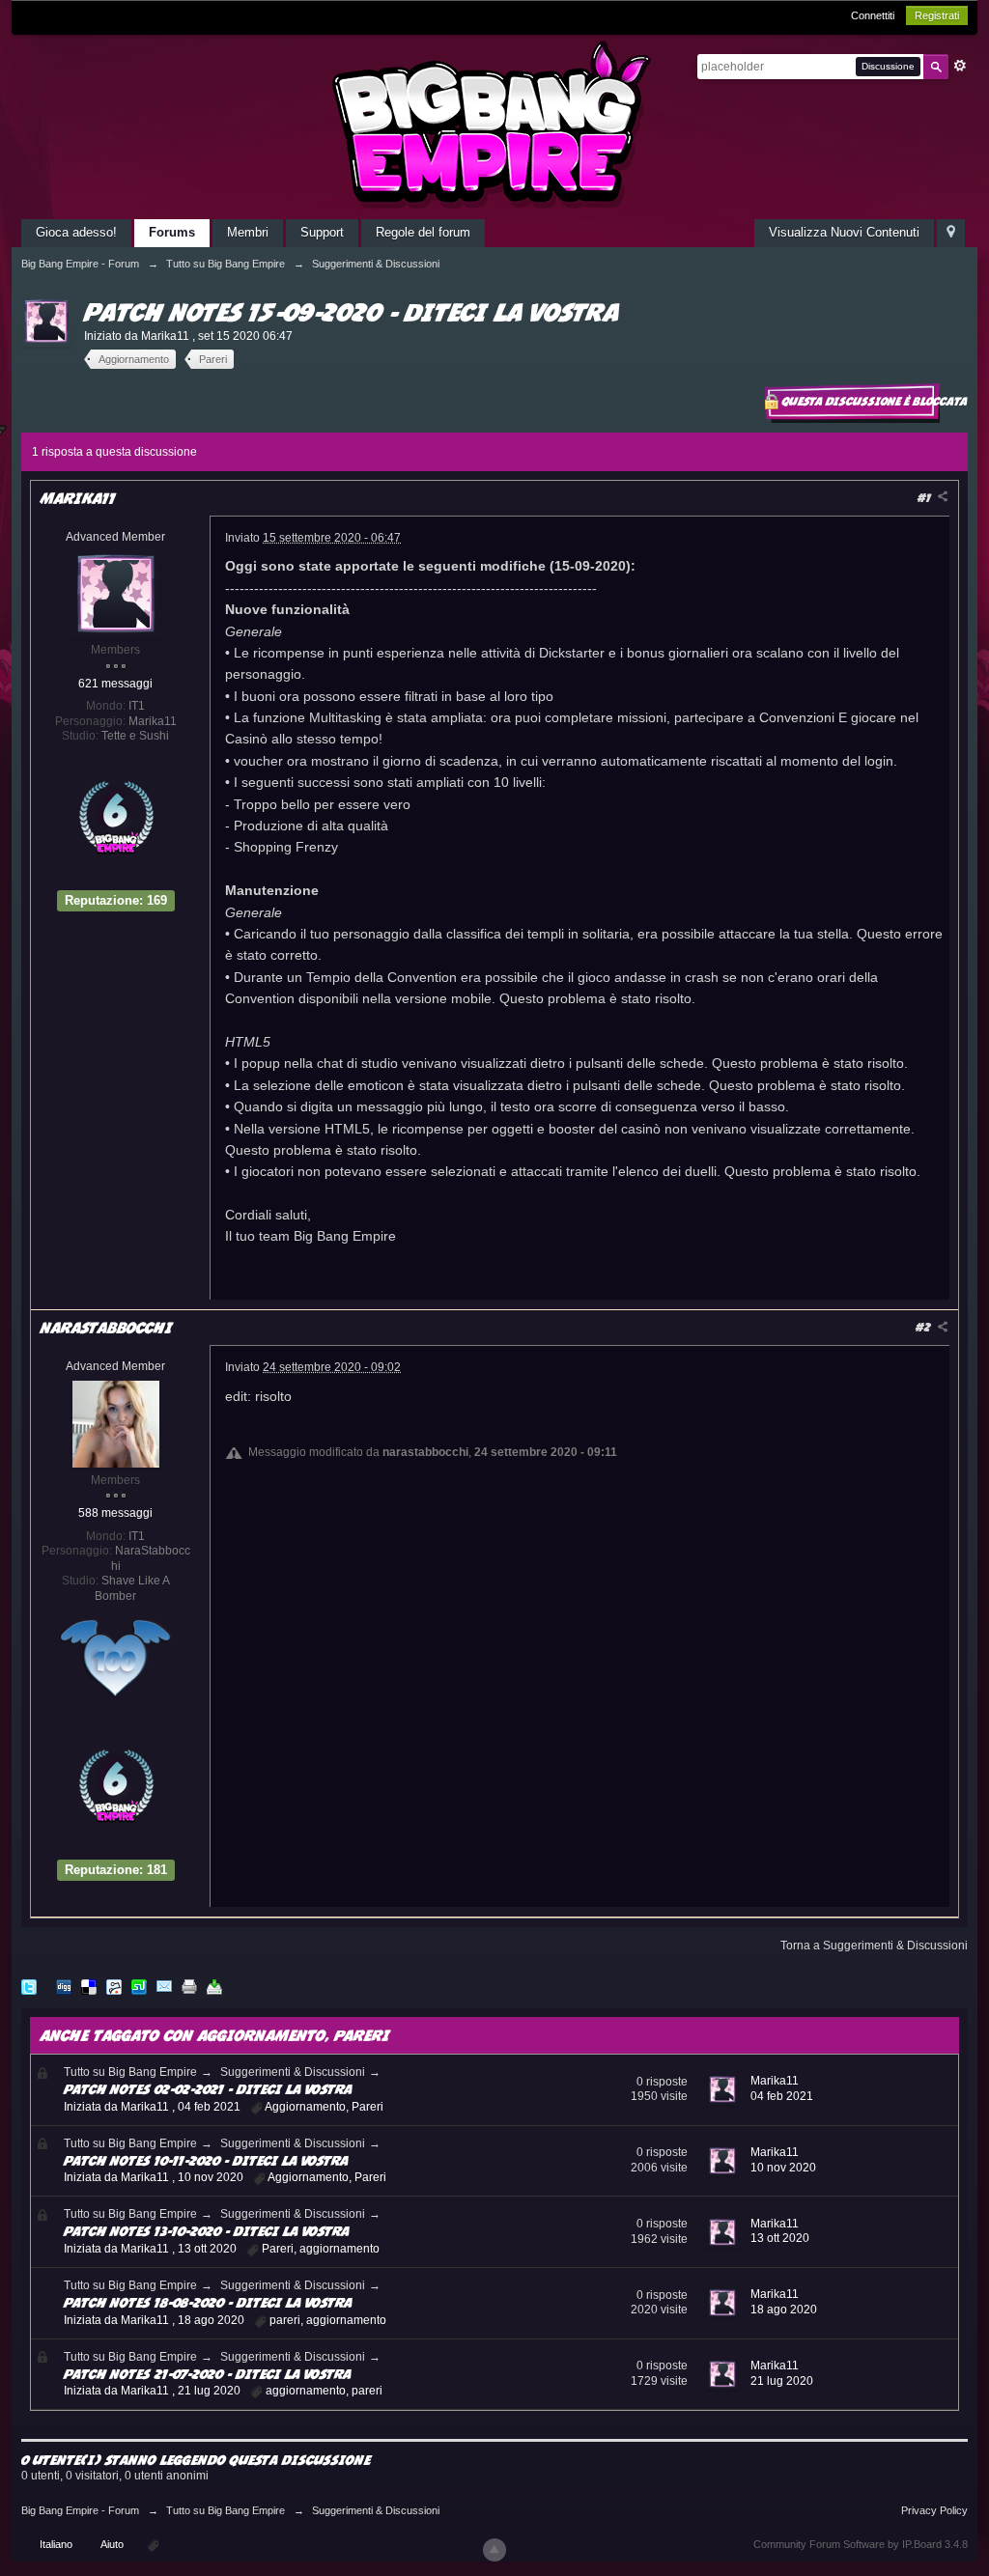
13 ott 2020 (780, 2238)
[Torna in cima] (494, 2550)
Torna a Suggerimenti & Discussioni (874, 1946)
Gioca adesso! (76, 232)
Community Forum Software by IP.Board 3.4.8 (861, 2544)
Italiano (56, 2544)
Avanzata (960, 66)
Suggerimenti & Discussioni (293, 2072)
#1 (926, 498)
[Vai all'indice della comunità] (494, 124)
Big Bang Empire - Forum (80, 2510)
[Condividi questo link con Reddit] (114, 1986)
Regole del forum (423, 232)
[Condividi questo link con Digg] (64, 1986)
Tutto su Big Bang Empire (130, 2072)
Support (322, 232)
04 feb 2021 (782, 2096)
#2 (925, 1327)
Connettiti (873, 15)
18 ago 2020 (784, 2310)
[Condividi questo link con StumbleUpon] (139, 1986)
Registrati (937, 15)
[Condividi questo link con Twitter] (29, 1986)
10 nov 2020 (783, 2168)
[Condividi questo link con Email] (164, 1986)
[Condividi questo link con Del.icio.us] (89, 1986)
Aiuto (113, 2544)
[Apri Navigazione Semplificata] (951, 233)
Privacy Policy (934, 2510)
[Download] (214, 1986)
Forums (172, 232)
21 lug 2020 (782, 2381)
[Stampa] (189, 1986)
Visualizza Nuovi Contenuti (844, 232)
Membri (248, 232)
